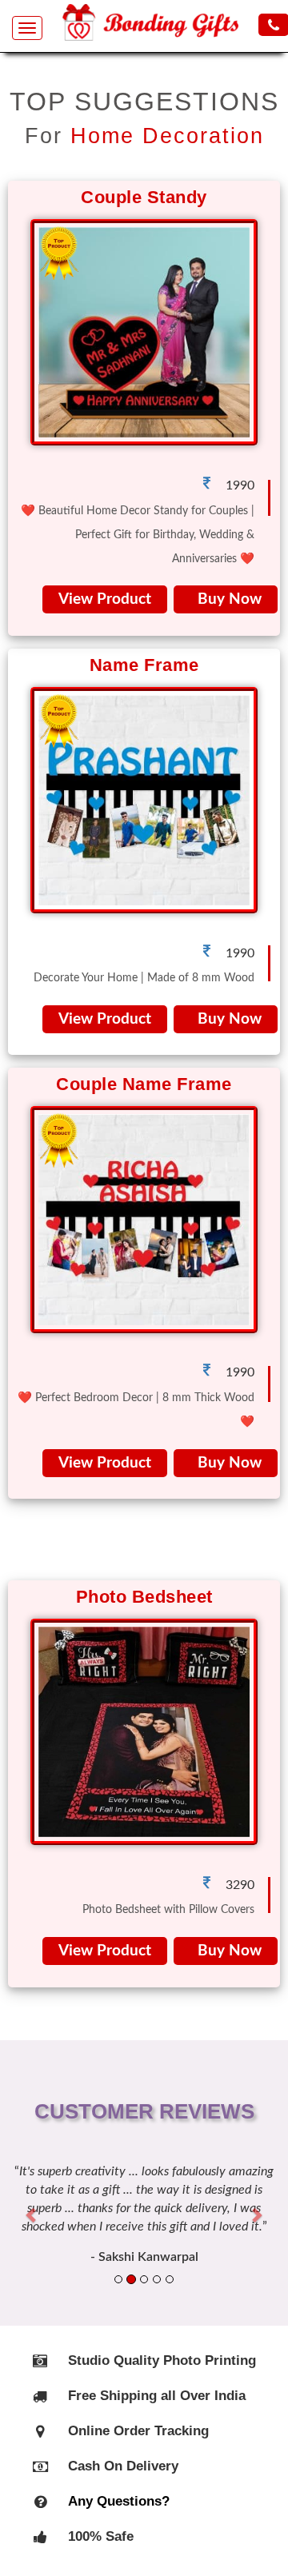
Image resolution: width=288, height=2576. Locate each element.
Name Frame (144, 665)
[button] (32, 2214)
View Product (105, 599)
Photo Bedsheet (144, 1597)
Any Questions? (119, 2501)
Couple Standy (144, 197)
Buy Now (226, 599)
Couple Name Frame (144, 1084)
